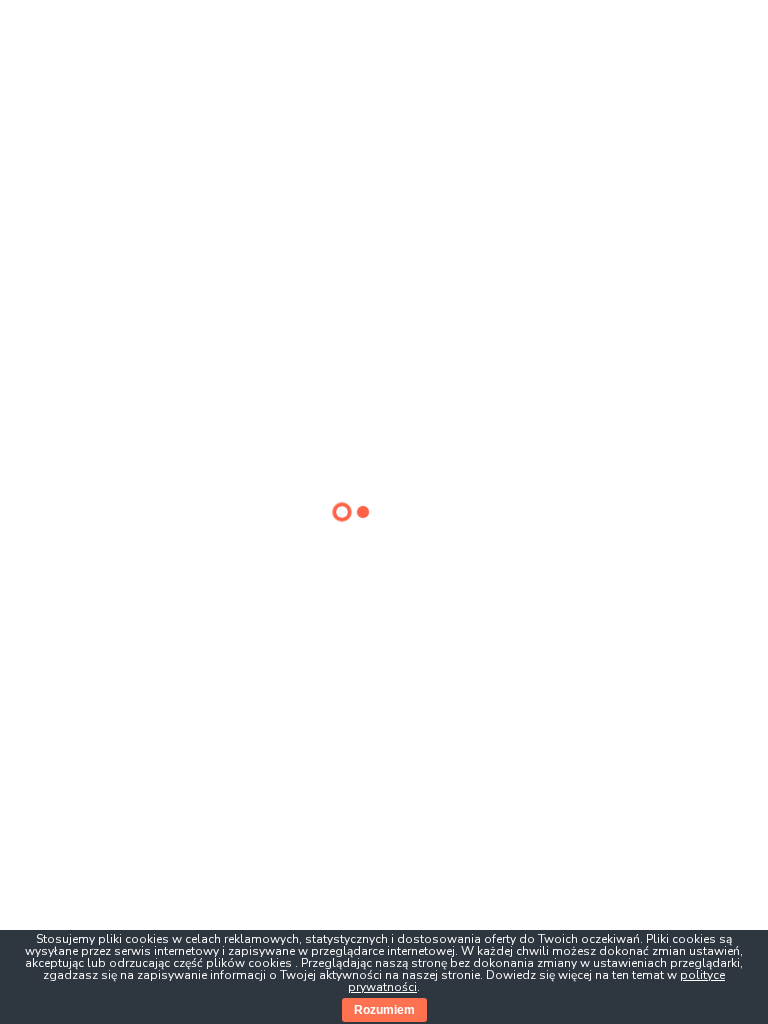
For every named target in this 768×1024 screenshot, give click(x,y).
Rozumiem (384, 1010)
